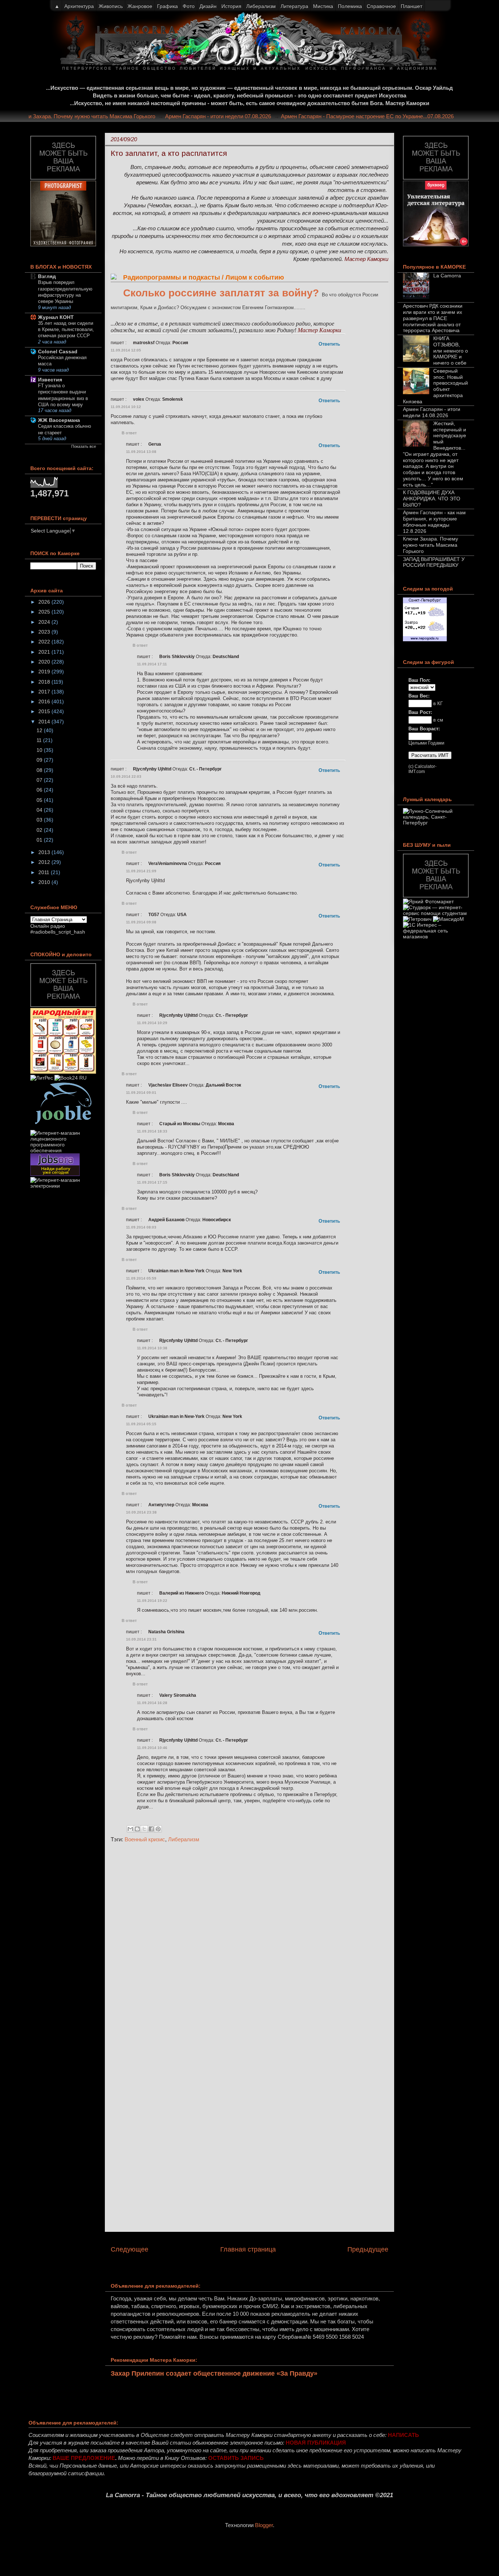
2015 (45, 711)
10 (40, 750)
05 (40, 800)
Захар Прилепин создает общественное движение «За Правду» (214, 2373)
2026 (45, 602)
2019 (45, 672)
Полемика (350, 6)
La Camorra (447, 276)
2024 (45, 622)
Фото (189, 6)
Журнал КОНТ (56, 317)
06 (40, 790)
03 (40, 820)
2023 (45, 632)
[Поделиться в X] (144, 1829)
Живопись (111, 6)
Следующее (129, 2249)
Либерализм (184, 1839)
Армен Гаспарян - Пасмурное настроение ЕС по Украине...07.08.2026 (388, 116)
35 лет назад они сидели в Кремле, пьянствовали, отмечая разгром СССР (66, 330)
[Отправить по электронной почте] (130, 1829)
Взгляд (47, 276)
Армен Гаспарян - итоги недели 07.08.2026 (239, 116)
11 (40, 740)
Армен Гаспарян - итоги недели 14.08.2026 (432, 412)
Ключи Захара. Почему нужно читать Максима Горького (106, 116)
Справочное (381, 6)
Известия (50, 380)
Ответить (329, 344)
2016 (45, 701)
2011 (45, 872)
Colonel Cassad (58, 351)
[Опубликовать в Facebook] (151, 1829)
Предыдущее (368, 2249)
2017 (45, 692)
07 (40, 780)
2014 (45, 722)
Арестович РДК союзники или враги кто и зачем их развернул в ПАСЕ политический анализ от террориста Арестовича (433, 318)
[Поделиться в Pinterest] (158, 1829)
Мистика (323, 6)
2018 (45, 682)
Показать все (84, 446)
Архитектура (79, 6)
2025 (45, 612)
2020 (45, 662)
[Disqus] (249, 1946)
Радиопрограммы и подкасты (172, 277)
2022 (45, 642)
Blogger (264, 2525)
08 (40, 770)
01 (40, 840)
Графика (167, 6)
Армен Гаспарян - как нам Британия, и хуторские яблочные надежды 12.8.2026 (434, 522)
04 (40, 810)
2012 (45, 862)
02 (40, 830)
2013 (45, 852)
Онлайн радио (48, 926)
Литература (294, 6)
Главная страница (248, 2249)
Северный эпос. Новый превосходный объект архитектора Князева (435, 386)
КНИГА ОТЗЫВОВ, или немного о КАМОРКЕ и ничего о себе (451, 351)
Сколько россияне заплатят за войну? (221, 293)
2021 (45, 652)
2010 (45, 882)
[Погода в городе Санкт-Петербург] (425, 639)
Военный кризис (145, 1839)
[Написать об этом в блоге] (137, 1829)
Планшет (412, 6)
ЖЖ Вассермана (59, 420)
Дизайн (208, 6)
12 (40, 730)
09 (40, 760)
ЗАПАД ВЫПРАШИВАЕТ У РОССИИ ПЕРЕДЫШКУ (434, 562)
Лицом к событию (255, 277)
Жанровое (140, 6)
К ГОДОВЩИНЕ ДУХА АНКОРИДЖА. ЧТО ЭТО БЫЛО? (432, 499)
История (231, 6)
